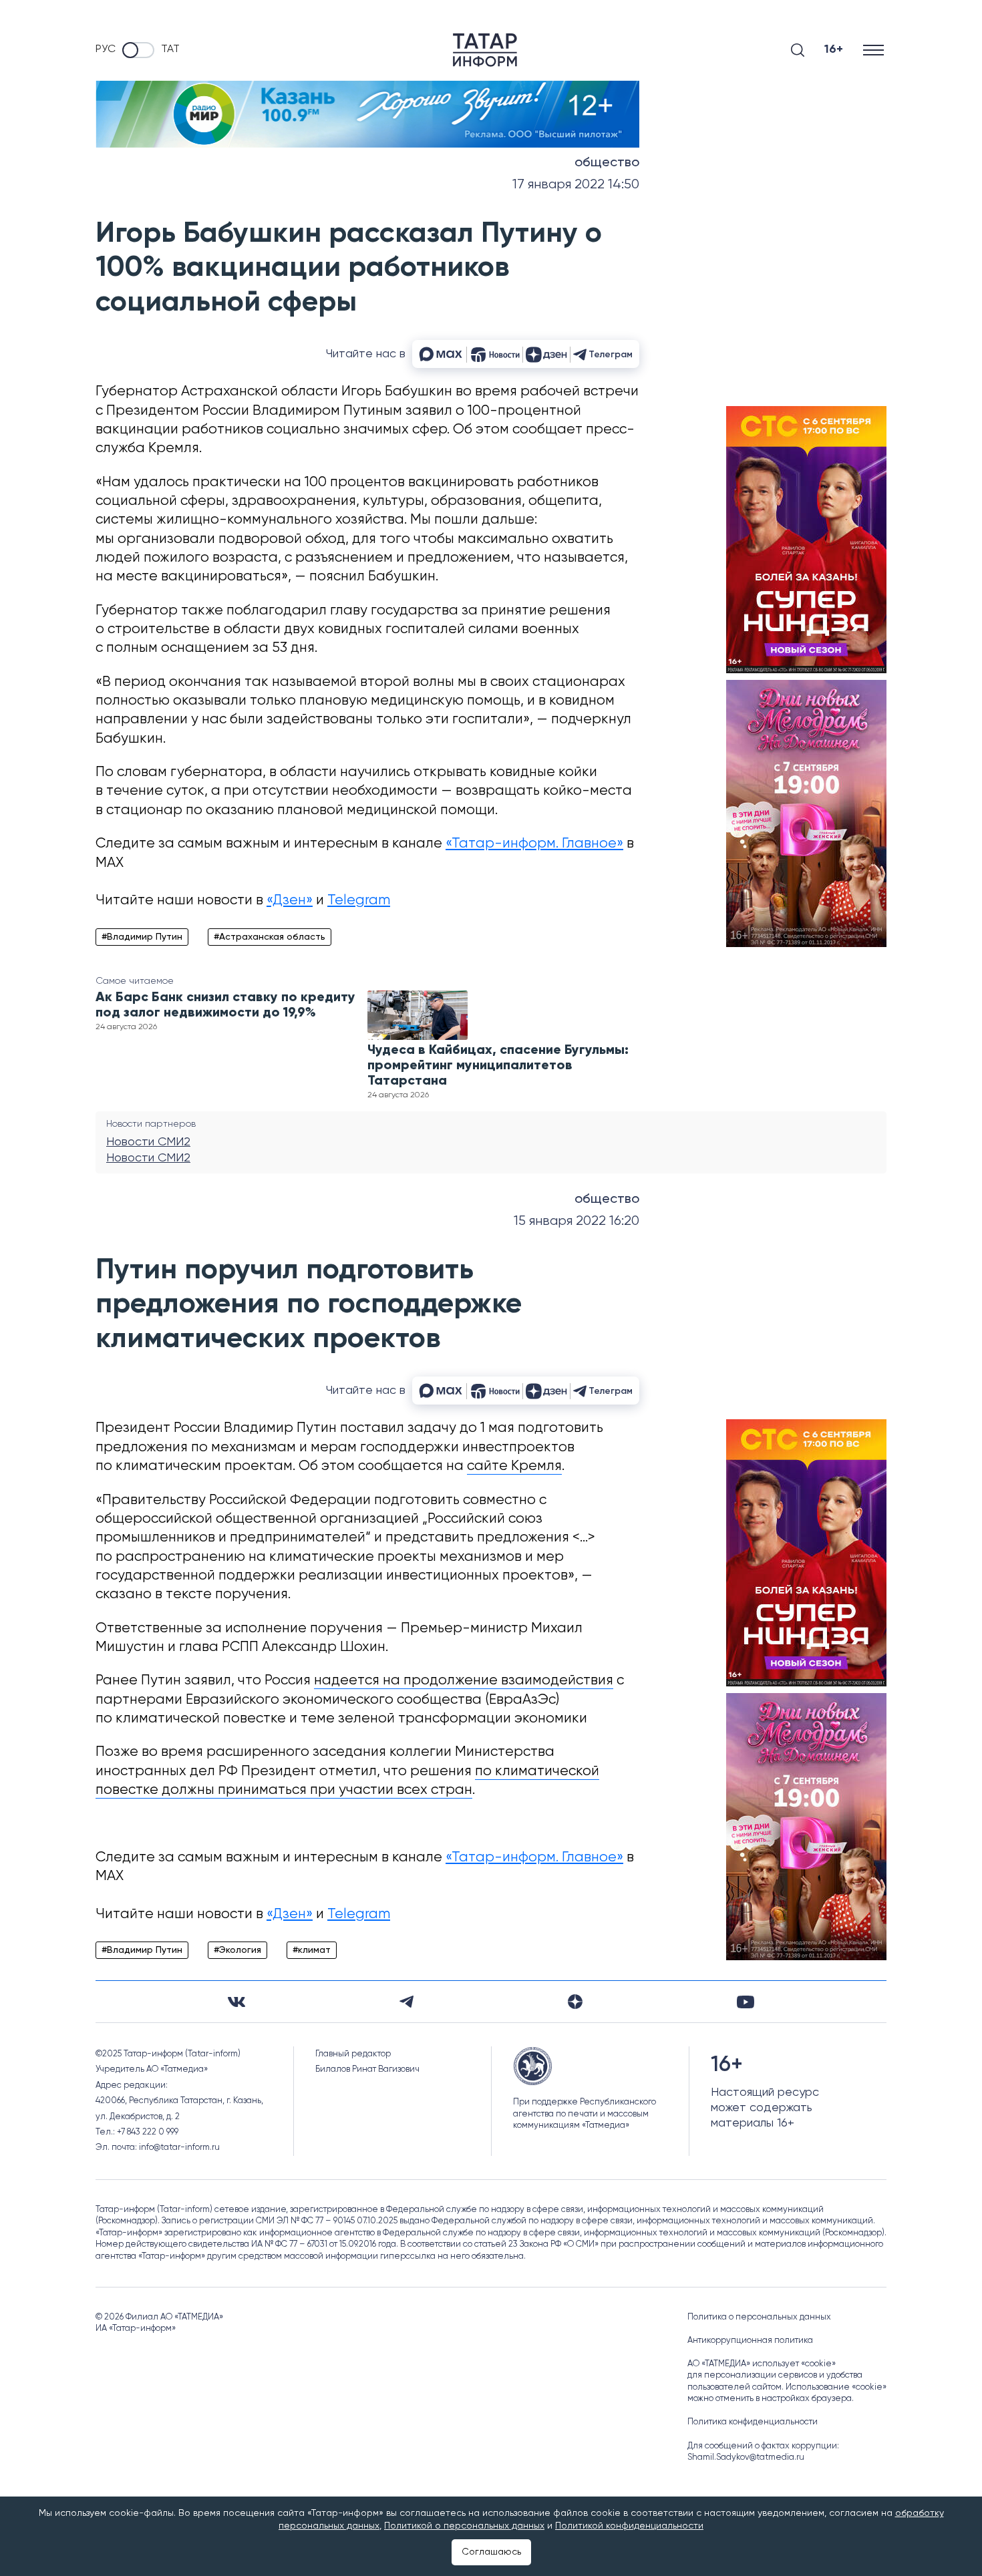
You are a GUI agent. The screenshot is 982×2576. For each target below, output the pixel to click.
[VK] (236, 2002)
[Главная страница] (485, 50)
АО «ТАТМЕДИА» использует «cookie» (762, 2364)
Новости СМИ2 (148, 1142)
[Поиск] (798, 50)
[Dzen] (575, 2002)
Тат (170, 49)
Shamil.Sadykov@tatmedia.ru (746, 2457)
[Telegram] (406, 2002)
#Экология (237, 1950)
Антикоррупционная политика (750, 2341)
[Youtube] (746, 2002)
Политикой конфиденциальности (629, 2526)
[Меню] (875, 50)
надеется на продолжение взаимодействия (464, 1681)
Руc (106, 49)
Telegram (359, 901)
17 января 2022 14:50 (576, 185)
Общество (607, 163)
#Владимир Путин (142, 937)
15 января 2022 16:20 (577, 1221)
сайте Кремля (514, 1466)
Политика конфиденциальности (753, 2422)
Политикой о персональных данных (464, 2526)
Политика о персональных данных (759, 2317)
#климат (312, 1950)
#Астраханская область (270, 937)
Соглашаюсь (491, 2552)
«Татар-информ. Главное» (534, 844)
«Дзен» (290, 901)
